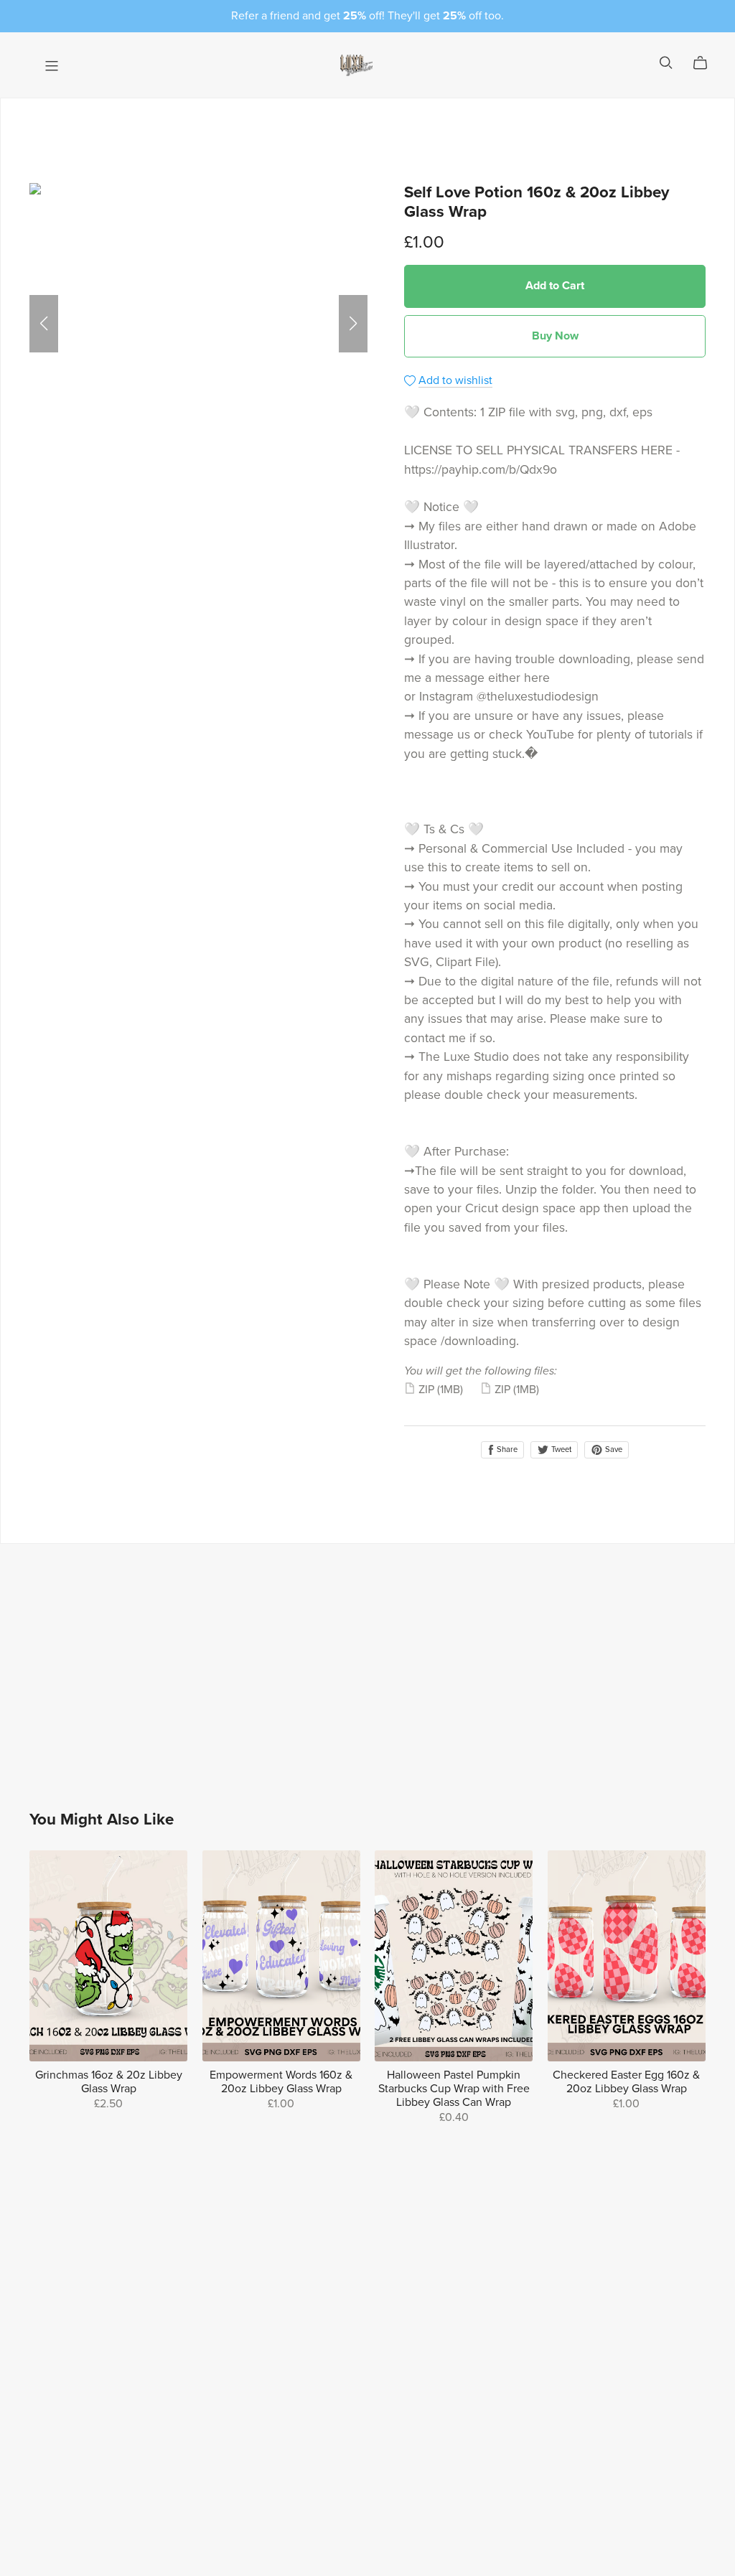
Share (506, 1449)
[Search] (666, 63)
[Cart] (706, 63)
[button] (44, 324)
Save (613, 1449)
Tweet (560, 1449)
